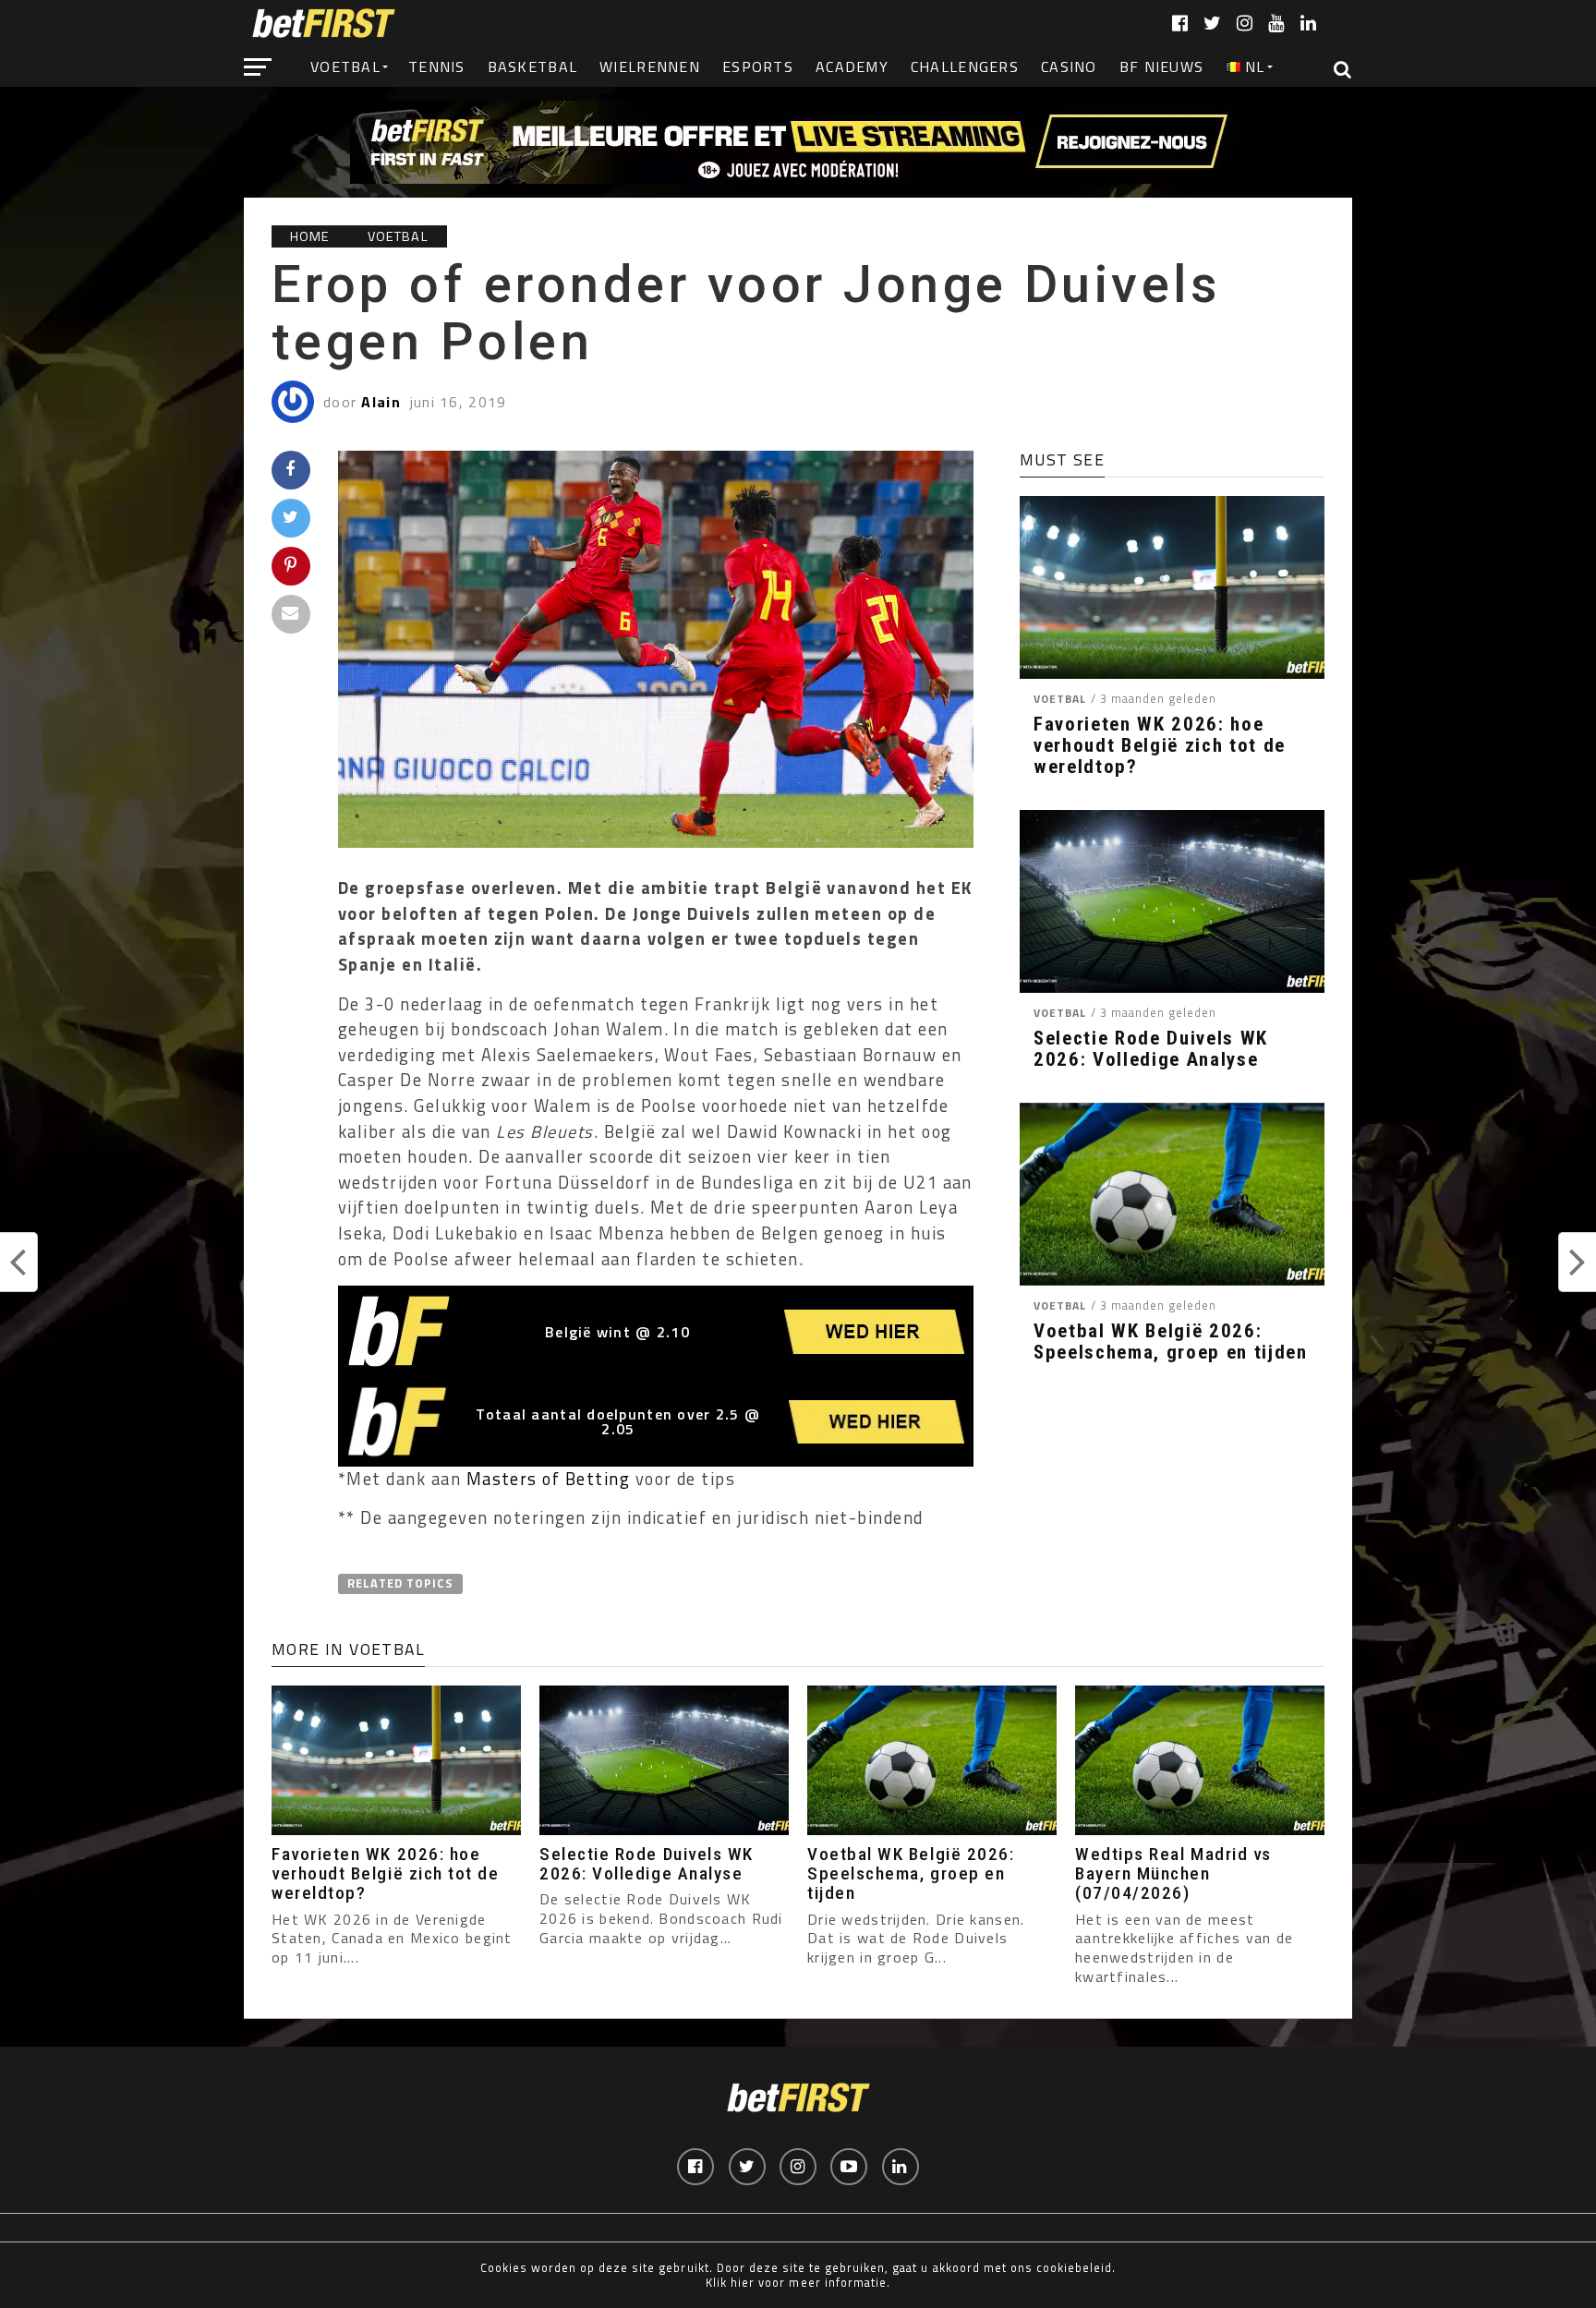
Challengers (965, 66)
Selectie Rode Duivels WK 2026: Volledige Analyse (1151, 1049)
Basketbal (533, 66)
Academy (852, 66)
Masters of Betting (549, 1479)
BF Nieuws (1162, 66)
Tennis (437, 66)
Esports (758, 66)
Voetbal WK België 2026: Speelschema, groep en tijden (1171, 1342)
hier (743, 2282)
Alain (381, 402)
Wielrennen (650, 66)
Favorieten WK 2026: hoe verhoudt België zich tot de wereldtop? (1160, 746)
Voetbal (345, 66)
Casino (1069, 66)
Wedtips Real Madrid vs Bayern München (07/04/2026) (1173, 1873)
